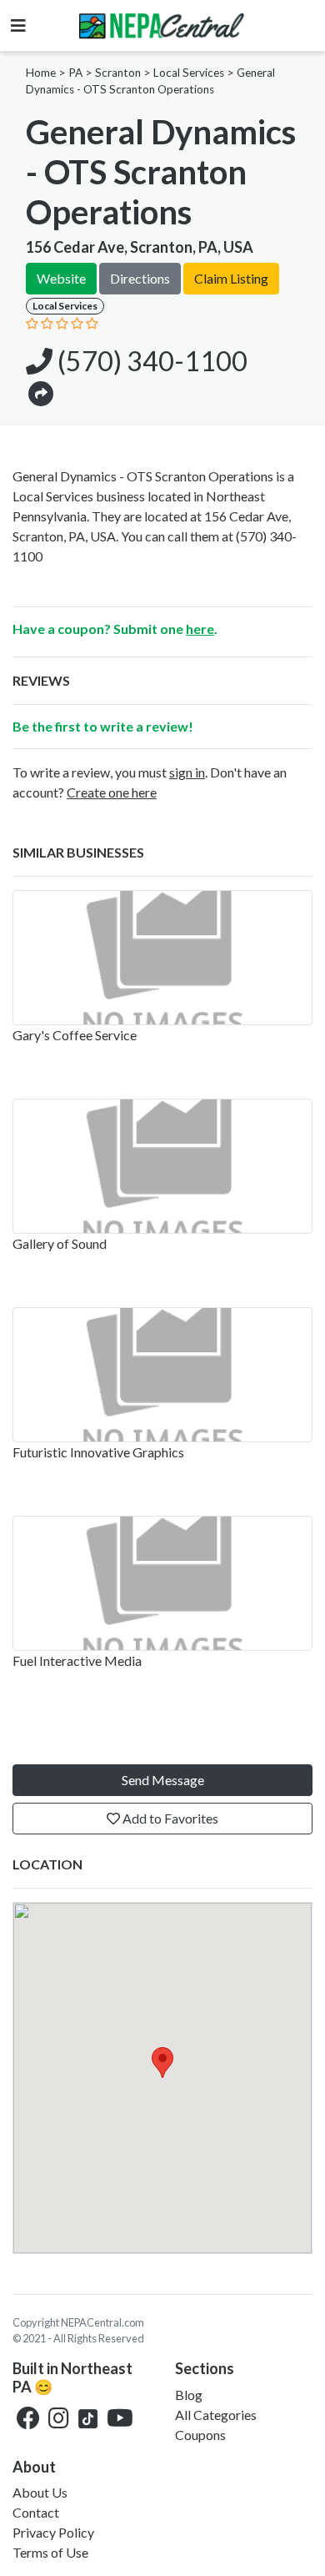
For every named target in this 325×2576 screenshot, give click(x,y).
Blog (189, 2395)
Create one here (112, 792)
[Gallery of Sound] (162, 1166)
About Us (40, 2492)
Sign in (187, 772)
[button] (41, 392)
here (200, 629)
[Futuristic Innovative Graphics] (162, 1375)
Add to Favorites (169, 1818)
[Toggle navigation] (18, 25)
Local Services (189, 73)
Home (41, 73)
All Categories (216, 2415)
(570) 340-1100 (150, 361)
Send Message (163, 1780)
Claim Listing (231, 278)
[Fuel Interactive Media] (162, 1583)
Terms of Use (50, 2552)
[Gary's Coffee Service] (162, 958)
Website (61, 278)
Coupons (200, 2435)
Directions (140, 278)
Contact (36, 2512)
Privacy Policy (53, 2532)
